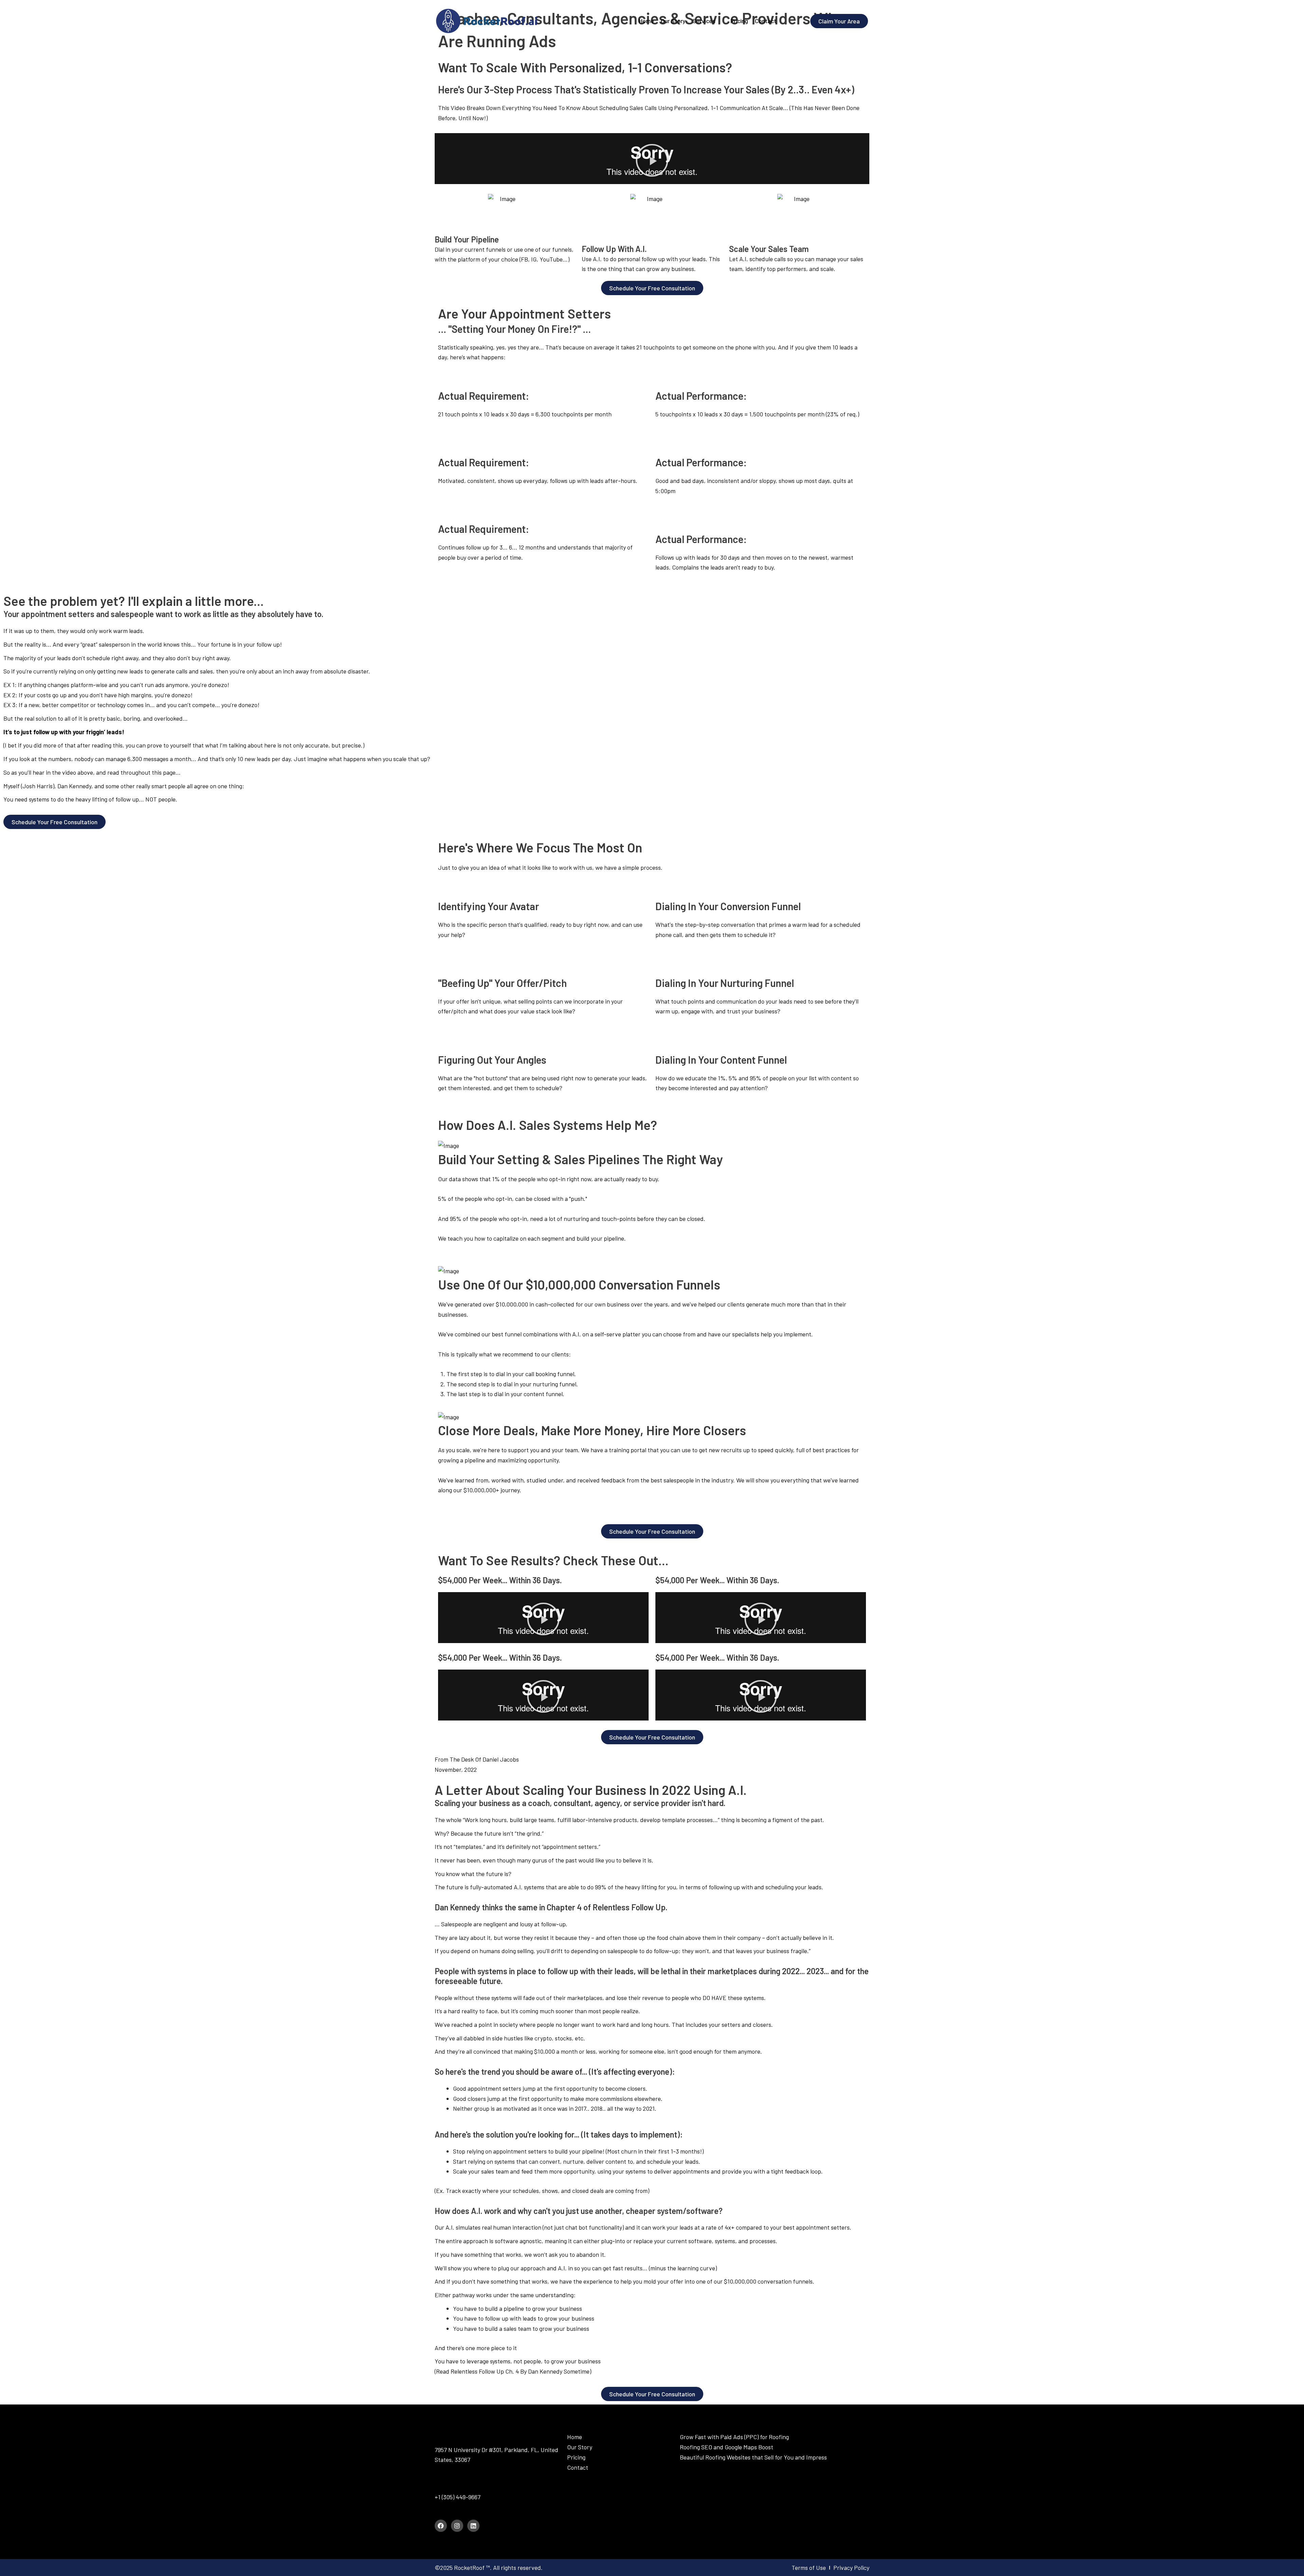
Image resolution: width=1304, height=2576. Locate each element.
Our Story (580, 2447)
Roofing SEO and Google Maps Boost (727, 2447)
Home (575, 2437)
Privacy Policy (851, 2568)
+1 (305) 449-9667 (458, 2497)
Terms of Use (809, 2568)
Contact (578, 2467)
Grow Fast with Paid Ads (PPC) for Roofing (734, 2437)
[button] (652, 160)
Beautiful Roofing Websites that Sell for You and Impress (753, 2457)
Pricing (576, 2457)
